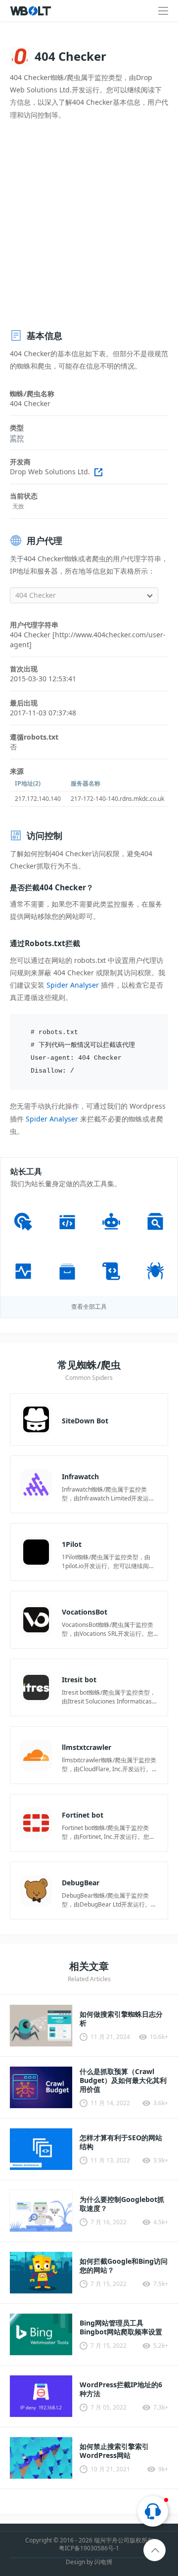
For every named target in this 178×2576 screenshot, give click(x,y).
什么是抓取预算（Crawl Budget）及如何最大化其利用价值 (123, 2080)
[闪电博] (31, 11)
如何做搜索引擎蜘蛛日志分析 (121, 2019)
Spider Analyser (73, 985)
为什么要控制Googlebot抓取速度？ (122, 2204)
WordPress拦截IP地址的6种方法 (121, 2389)
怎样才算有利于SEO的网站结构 (121, 2142)
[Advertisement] (89, 225)
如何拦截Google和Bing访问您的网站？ (124, 2266)
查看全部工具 (89, 1307)
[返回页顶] (155, 2551)
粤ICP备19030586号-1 (89, 2548)
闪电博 (103, 2562)
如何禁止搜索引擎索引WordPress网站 (114, 2451)
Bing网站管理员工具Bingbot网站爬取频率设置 (121, 2327)
